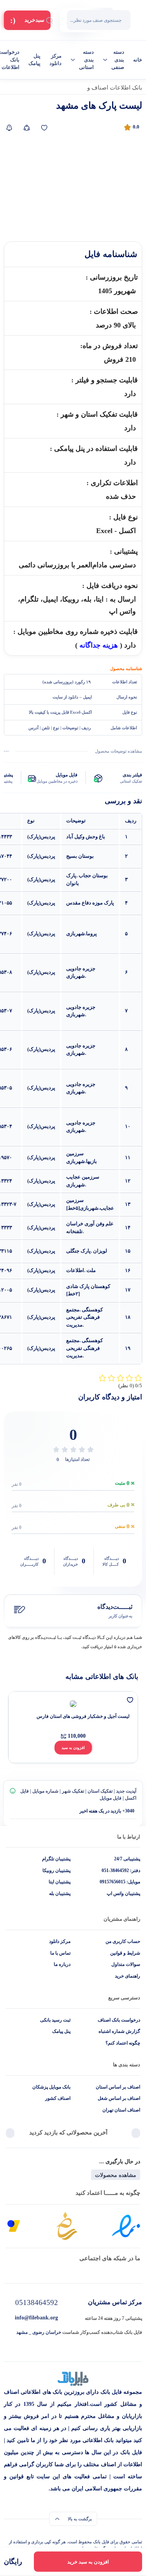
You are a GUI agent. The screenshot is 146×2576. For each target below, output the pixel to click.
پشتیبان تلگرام (56, 1859)
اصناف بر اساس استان (118, 2087)
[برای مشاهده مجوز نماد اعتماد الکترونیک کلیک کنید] (126, 2226)
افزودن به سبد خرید (88, 2562)
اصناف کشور (58, 2098)
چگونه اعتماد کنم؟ (123, 2043)
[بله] (41, 2272)
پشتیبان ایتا (60, 1882)
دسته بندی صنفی (118, 60)
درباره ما (62, 1964)
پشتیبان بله (60, 1893)
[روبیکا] (73, 2272)
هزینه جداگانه (99, 645)
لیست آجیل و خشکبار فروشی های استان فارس (83, 1716)
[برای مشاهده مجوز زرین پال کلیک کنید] (14, 2226)
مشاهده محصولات (116, 2175)
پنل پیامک (34, 60)
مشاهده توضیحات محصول (119, 751)
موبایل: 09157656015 (120, 1882)
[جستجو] (49, 20)
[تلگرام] (137, 2272)
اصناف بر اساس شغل (119, 2098)
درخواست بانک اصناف (119, 2020)
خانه (138, 60)
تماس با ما (60, 1953)
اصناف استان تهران (121, 2110)
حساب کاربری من (123, 1941)
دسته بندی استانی (86, 60)
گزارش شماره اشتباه (119, 2031)
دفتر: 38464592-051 (121, 1870)
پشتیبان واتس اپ (123, 1893)
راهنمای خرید (128, 1976)
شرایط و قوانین (125, 1953)
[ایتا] (9, 2272)
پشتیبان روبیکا (56, 1870)
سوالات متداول (126, 1964)
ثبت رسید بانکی (55, 2020)
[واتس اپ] (105, 2272)
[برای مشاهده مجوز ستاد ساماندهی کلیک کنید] (67, 2226)
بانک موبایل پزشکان (51, 2087)
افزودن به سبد (73, 1748)
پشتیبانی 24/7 (127, 1859)
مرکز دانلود (55, 60)
